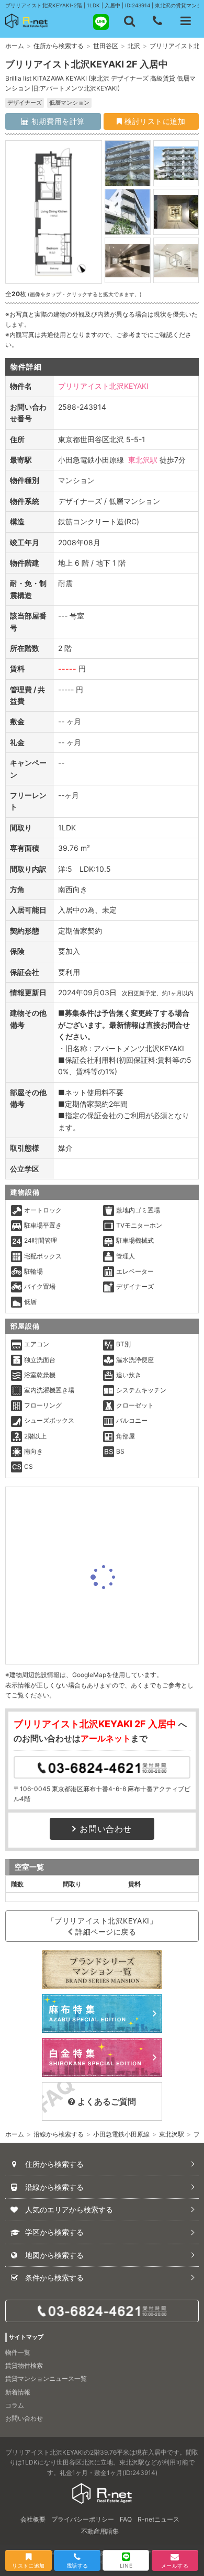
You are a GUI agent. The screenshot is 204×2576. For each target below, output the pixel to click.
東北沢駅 (143, 460)
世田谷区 (106, 46)
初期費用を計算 (56, 121)
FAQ (126, 2519)
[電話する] (157, 21)
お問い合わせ (106, 1829)
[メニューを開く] (186, 21)
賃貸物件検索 (24, 2365)
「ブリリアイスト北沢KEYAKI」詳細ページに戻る (102, 1926)
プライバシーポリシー (83, 2519)
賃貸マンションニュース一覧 (46, 2378)
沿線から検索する (59, 2134)
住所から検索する (59, 46)
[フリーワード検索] (129, 21)
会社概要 (33, 2519)
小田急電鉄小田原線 (121, 2134)
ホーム (15, 46)
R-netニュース (158, 2519)
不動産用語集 (100, 2531)
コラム (15, 2405)
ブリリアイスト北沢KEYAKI (103, 386)
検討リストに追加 (154, 121)
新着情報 (18, 2392)
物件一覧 (18, 2352)
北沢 (134, 46)
